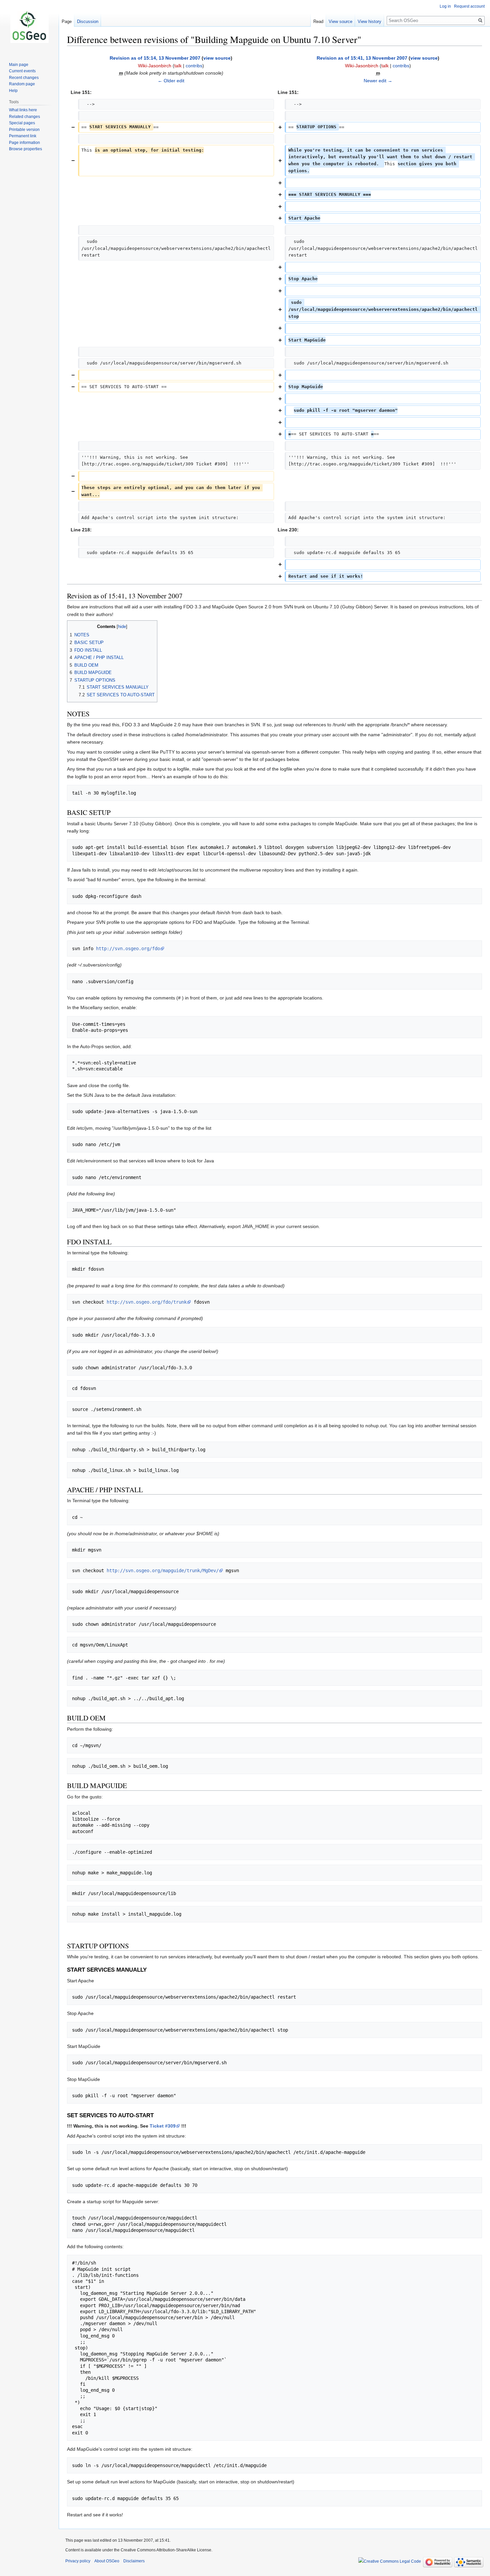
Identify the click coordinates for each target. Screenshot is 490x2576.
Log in (445, 6)
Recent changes (24, 78)
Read (318, 21)
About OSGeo (107, 2561)
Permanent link (23, 136)
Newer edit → (378, 81)
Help (13, 91)
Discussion (88, 21)
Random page (22, 84)
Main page (19, 65)
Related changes (24, 117)
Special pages (22, 123)
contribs (194, 66)
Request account (469, 6)
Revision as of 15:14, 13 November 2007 (155, 58)
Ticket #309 (163, 2126)
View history (369, 21)
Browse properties (25, 149)
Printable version (24, 130)
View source (340, 21)
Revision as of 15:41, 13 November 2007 (362, 58)
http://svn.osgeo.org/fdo (128, 949)
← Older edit (171, 81)
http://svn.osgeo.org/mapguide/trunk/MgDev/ (163, 1571)
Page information (24, 143)
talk (178, 66)
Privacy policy (78, 2561)
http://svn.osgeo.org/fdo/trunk (147, 1302)
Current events (22, 71)
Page (67, 21)
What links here (23, 110)
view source (217, 58)
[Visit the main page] (29, 27)
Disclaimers (134, 2561)
